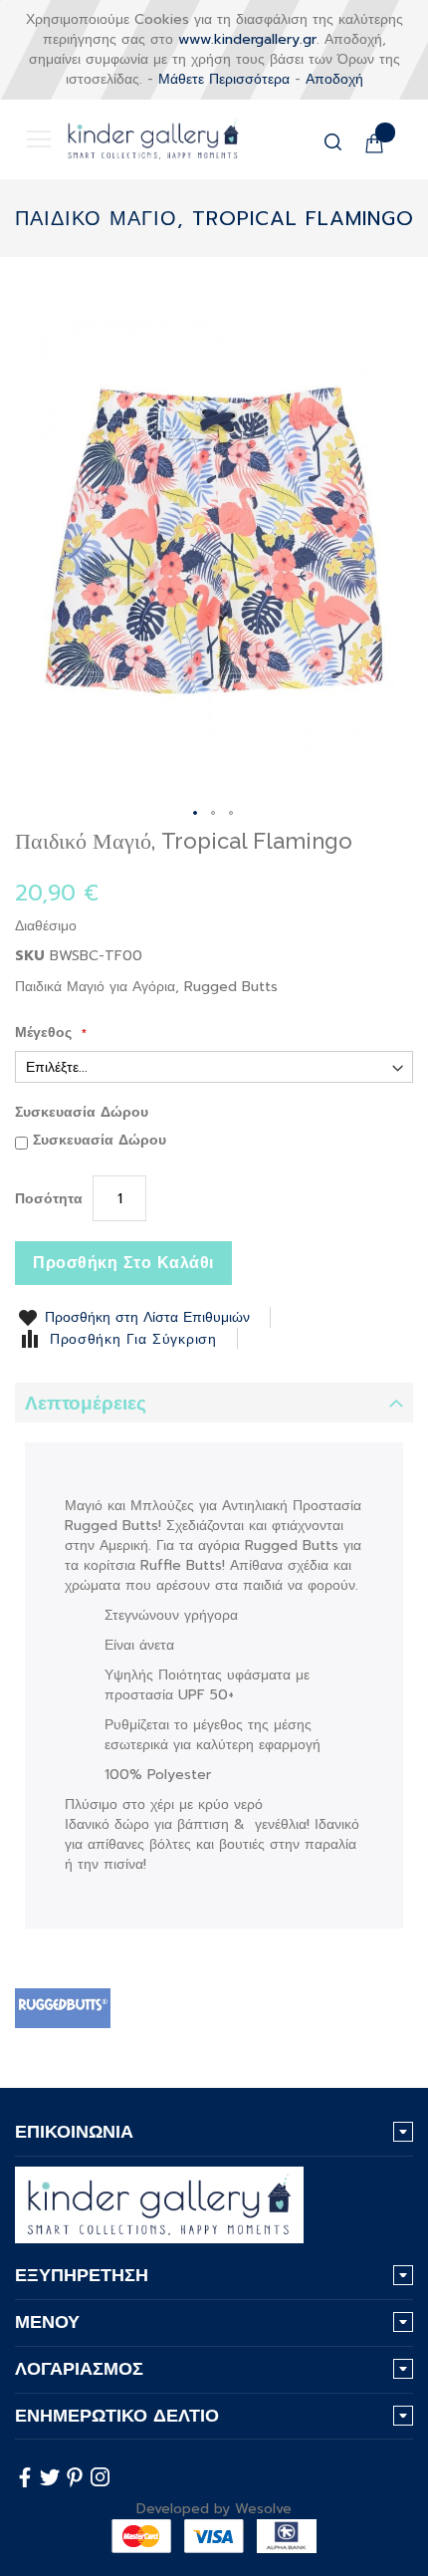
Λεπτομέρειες (86, 1403)
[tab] (214, 1403)
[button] (196, 814)
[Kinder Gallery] (138, 139)
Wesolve (263, 2509)
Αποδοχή (334, 79)
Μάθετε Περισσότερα (224, 79)
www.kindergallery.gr (247, 39)
